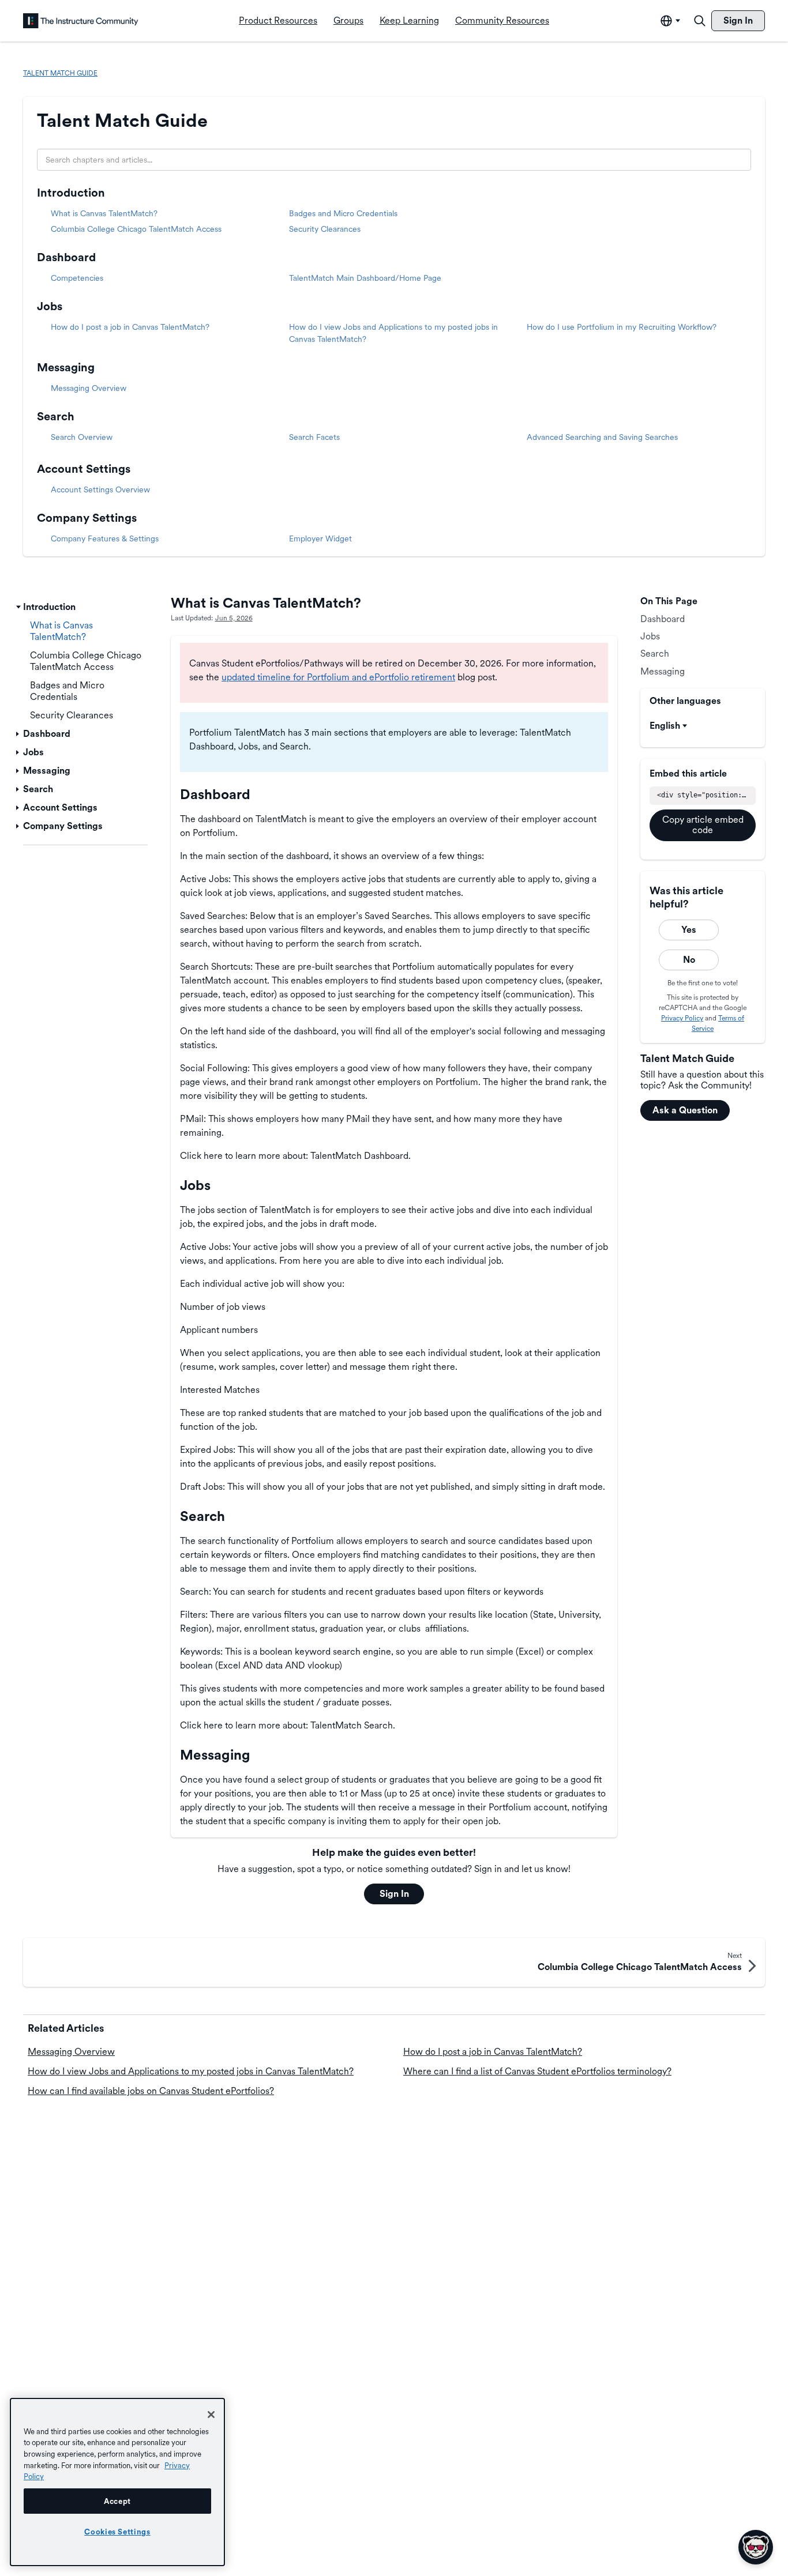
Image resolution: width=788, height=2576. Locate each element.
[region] (117, 2482)
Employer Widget (320, 538)
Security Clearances (325, 229)
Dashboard (66, 257)
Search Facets (314, 437)
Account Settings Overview (100, 489)
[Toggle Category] (18, 607)
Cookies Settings (117, 2532)
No (689, 960)
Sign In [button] (394, 1894)
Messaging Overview (89, 388)
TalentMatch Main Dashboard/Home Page (365, 278)
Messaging (66, 367)
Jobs (50, 306)
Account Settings (84, 469)
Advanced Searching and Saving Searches (602, 437)
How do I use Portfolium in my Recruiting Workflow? (622, 327)
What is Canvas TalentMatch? (104, 213)
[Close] (211, 2415)
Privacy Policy (682, 1018)
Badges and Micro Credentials (343, 213)
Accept (117, 2501)
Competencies (77, 278)
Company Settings (87, 518)
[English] (81, 21)
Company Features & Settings (105, 538)
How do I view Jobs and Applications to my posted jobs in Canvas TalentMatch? (191, 2071)
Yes (689, 930)
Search (56, 416)
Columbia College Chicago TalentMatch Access (136, 229)
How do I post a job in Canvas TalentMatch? (130, 327)
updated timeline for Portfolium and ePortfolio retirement (338, 677)
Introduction (71, 193)
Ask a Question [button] (685, 1110)
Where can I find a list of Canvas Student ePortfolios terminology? (537, 2071)
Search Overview (82, 437)
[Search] (700, 21)
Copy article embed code (703, 825)
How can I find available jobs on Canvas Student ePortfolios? (151, 2091)
